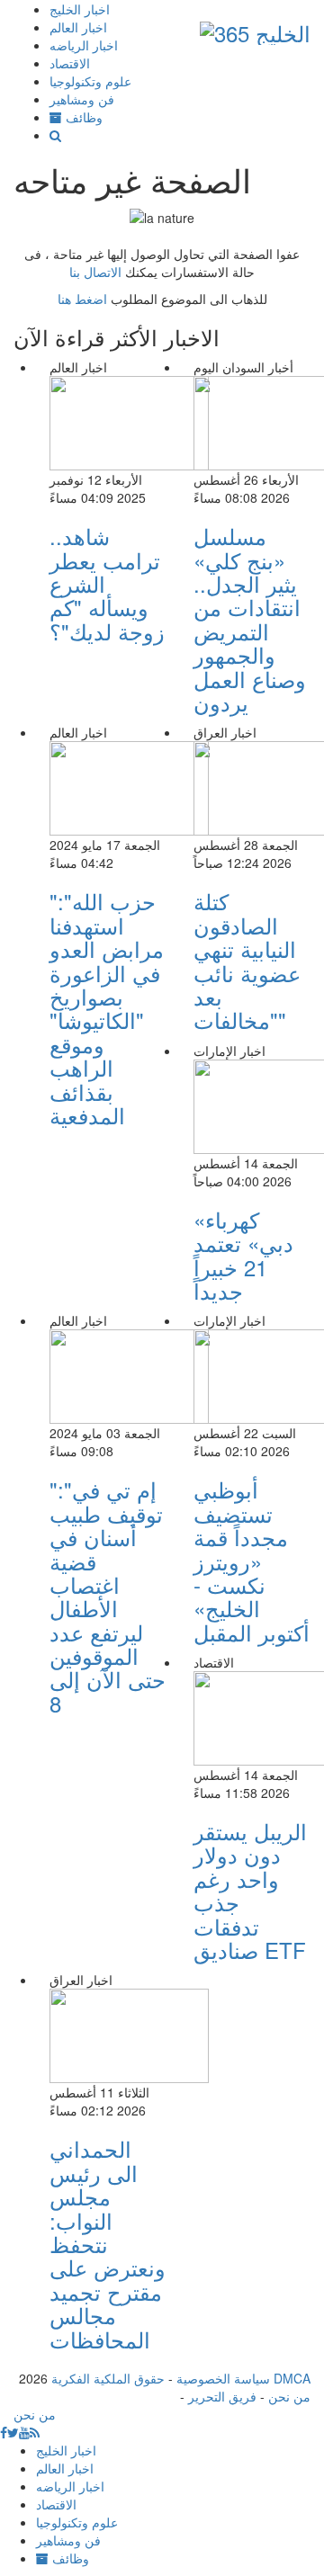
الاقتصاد (70, 63)
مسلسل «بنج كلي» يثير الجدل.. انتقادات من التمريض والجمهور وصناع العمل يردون (250, 619)
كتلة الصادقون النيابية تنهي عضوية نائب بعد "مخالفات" (247, 960)
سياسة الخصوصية (223, 2378)
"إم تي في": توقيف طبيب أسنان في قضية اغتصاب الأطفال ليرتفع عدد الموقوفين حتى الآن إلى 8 (108, 1596)
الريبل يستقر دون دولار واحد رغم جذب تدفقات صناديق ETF (250, 1890)
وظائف (82, 117)
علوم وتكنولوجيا (90, 81)
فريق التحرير (222, 2396)
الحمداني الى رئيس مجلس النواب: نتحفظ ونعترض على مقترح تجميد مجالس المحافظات (108, 2243)
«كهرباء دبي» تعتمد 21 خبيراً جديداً (243, 1255)
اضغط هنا (82, 299)
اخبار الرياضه (84, 45)
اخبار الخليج (80, 9)
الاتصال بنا (95, 272)
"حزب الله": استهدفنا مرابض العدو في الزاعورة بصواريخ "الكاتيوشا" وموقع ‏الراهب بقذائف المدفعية (107, 1008)
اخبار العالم (78, 27)
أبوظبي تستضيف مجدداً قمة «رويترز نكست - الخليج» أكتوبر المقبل (252, 1560)
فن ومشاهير (82, 99)
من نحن (289, 2396)
